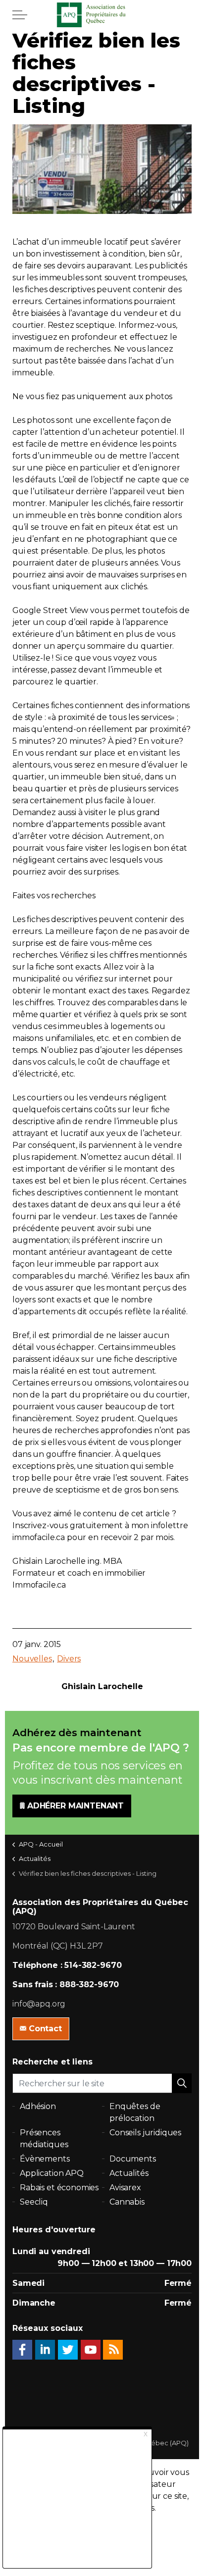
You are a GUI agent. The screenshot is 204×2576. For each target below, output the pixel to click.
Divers (69, 1659)
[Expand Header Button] (20, 15)
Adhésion (38, 2106)
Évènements (45, 2159)
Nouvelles (32, 1659)
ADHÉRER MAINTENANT (76, 1806)
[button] (182, 2083)
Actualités (129, 2173)
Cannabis (127, 2202)
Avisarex (125, 2188)
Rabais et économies (59, 2188)
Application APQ (52, 2173)
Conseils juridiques (145, 2133)
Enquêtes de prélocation (135, 2112)
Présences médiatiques (44, 2138)
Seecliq (34, 2202)
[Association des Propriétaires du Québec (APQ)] (102, 15)
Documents (133, 2159)
